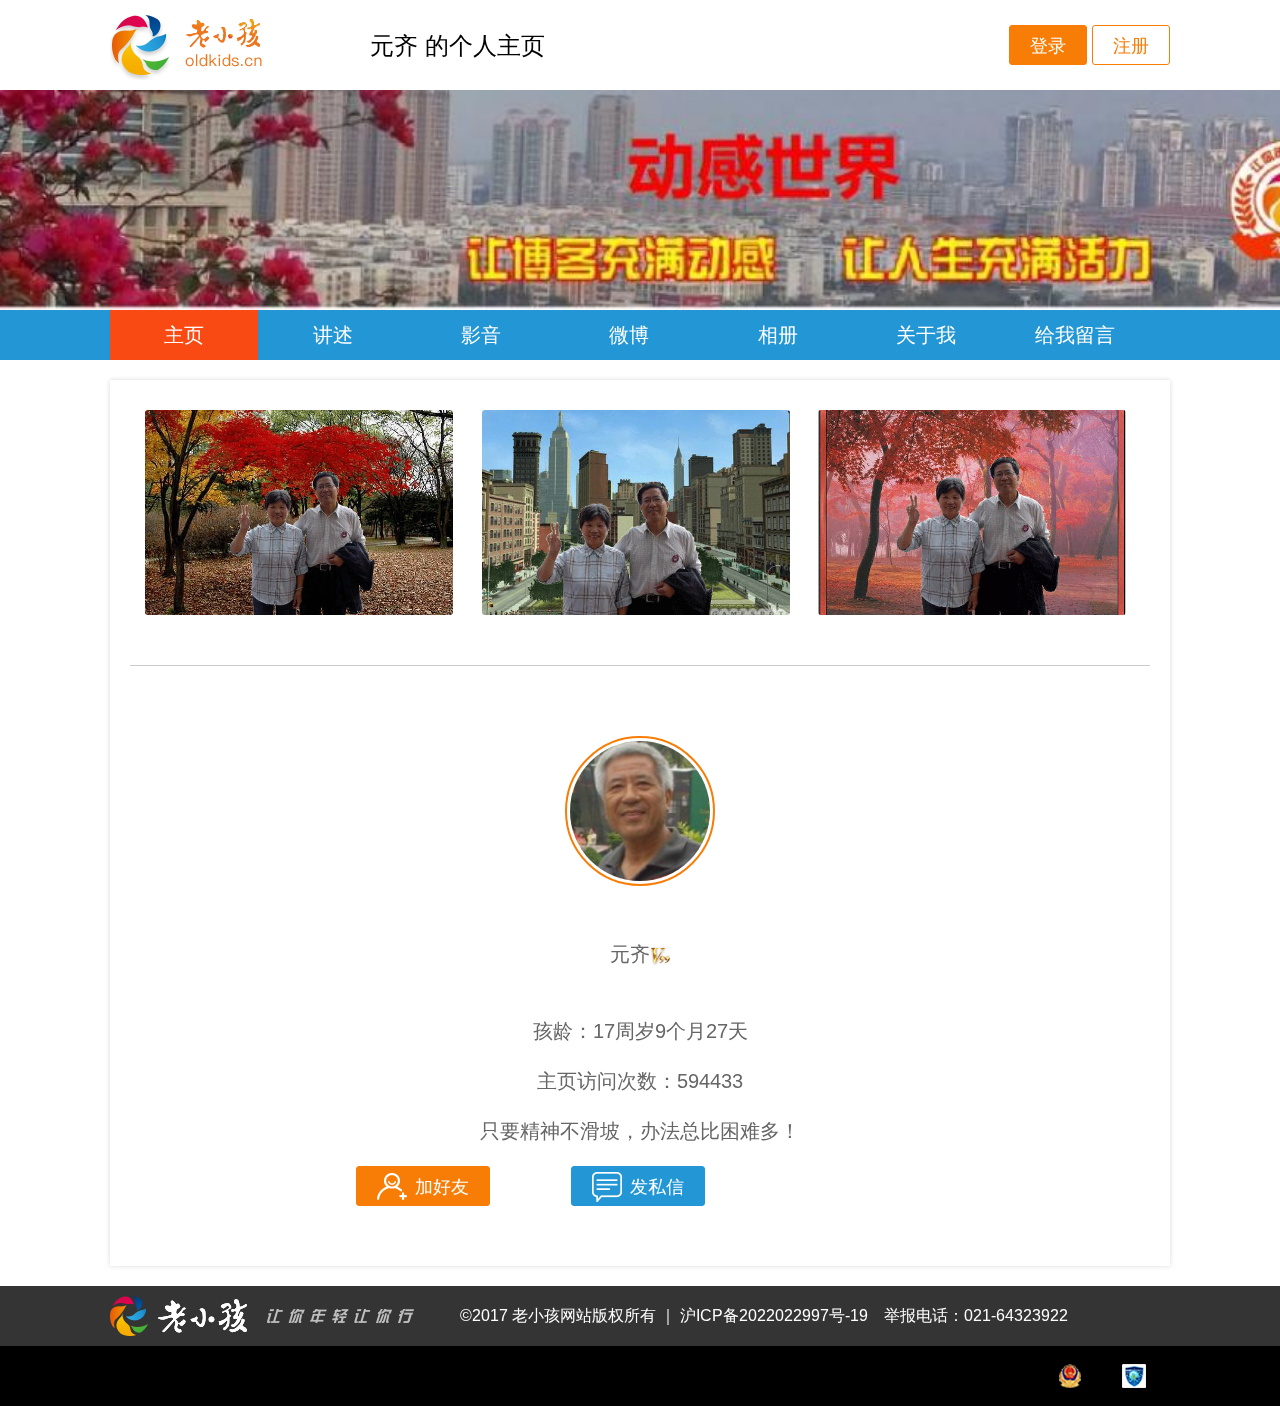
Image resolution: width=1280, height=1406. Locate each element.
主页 (184, 335)
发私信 (657, 1187)
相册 (778, 335)
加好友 (442, 1187)
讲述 (333, 335)
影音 (481, 335)
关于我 (926, 335)
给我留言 (1075, 335)
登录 (1048, 46)
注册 (1131, 46)
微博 (629, 335)
